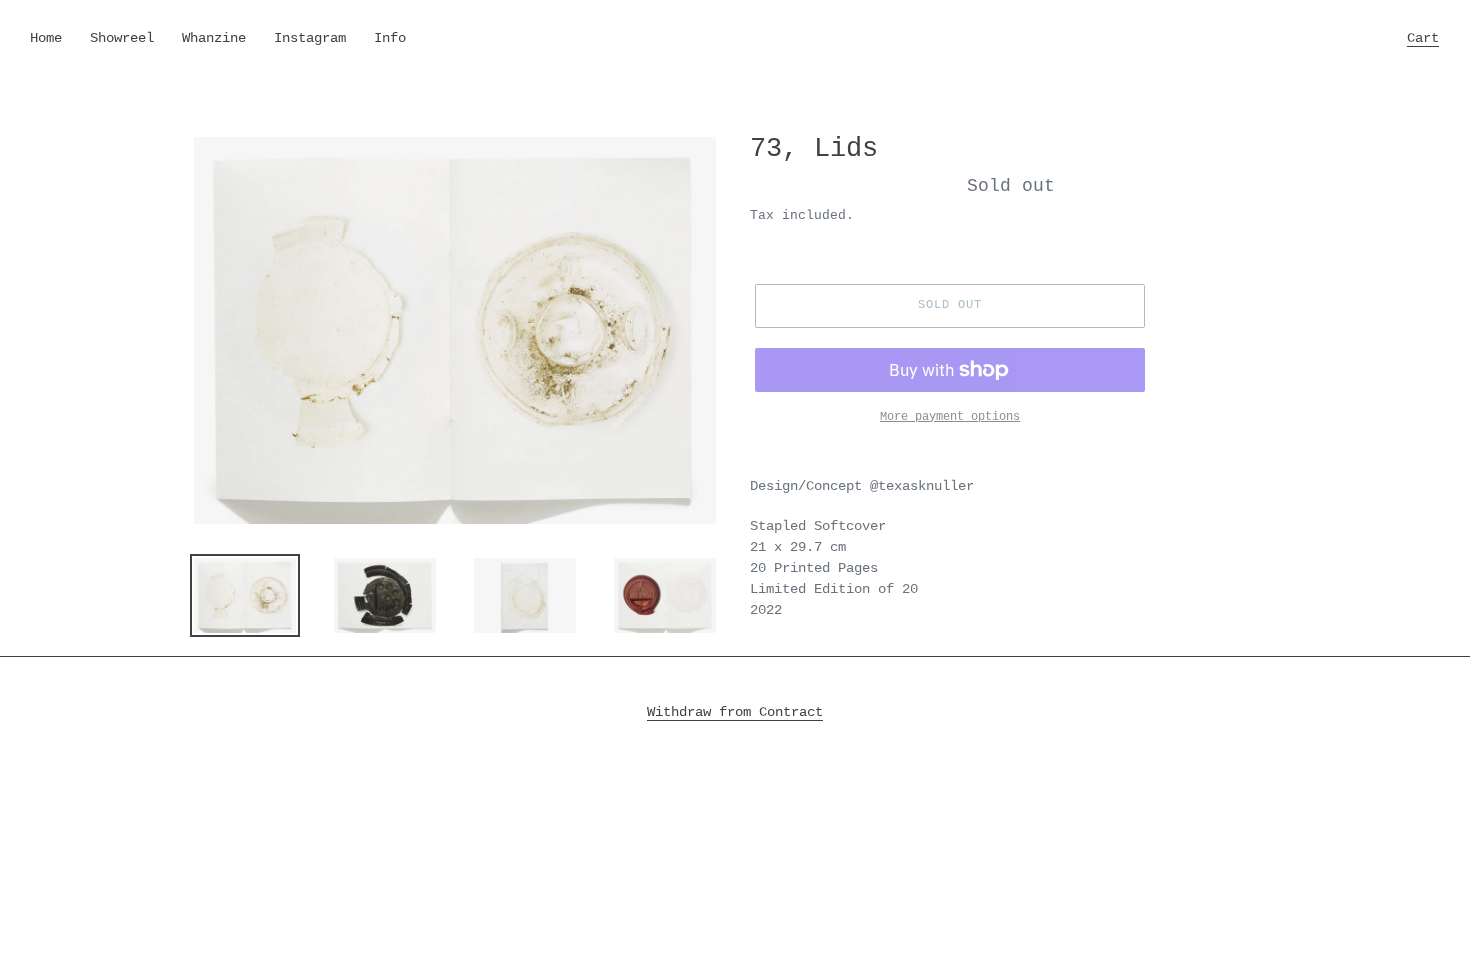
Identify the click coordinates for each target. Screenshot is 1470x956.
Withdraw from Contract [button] (735, 712)
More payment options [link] (950, 417)
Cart (1428, 37)
